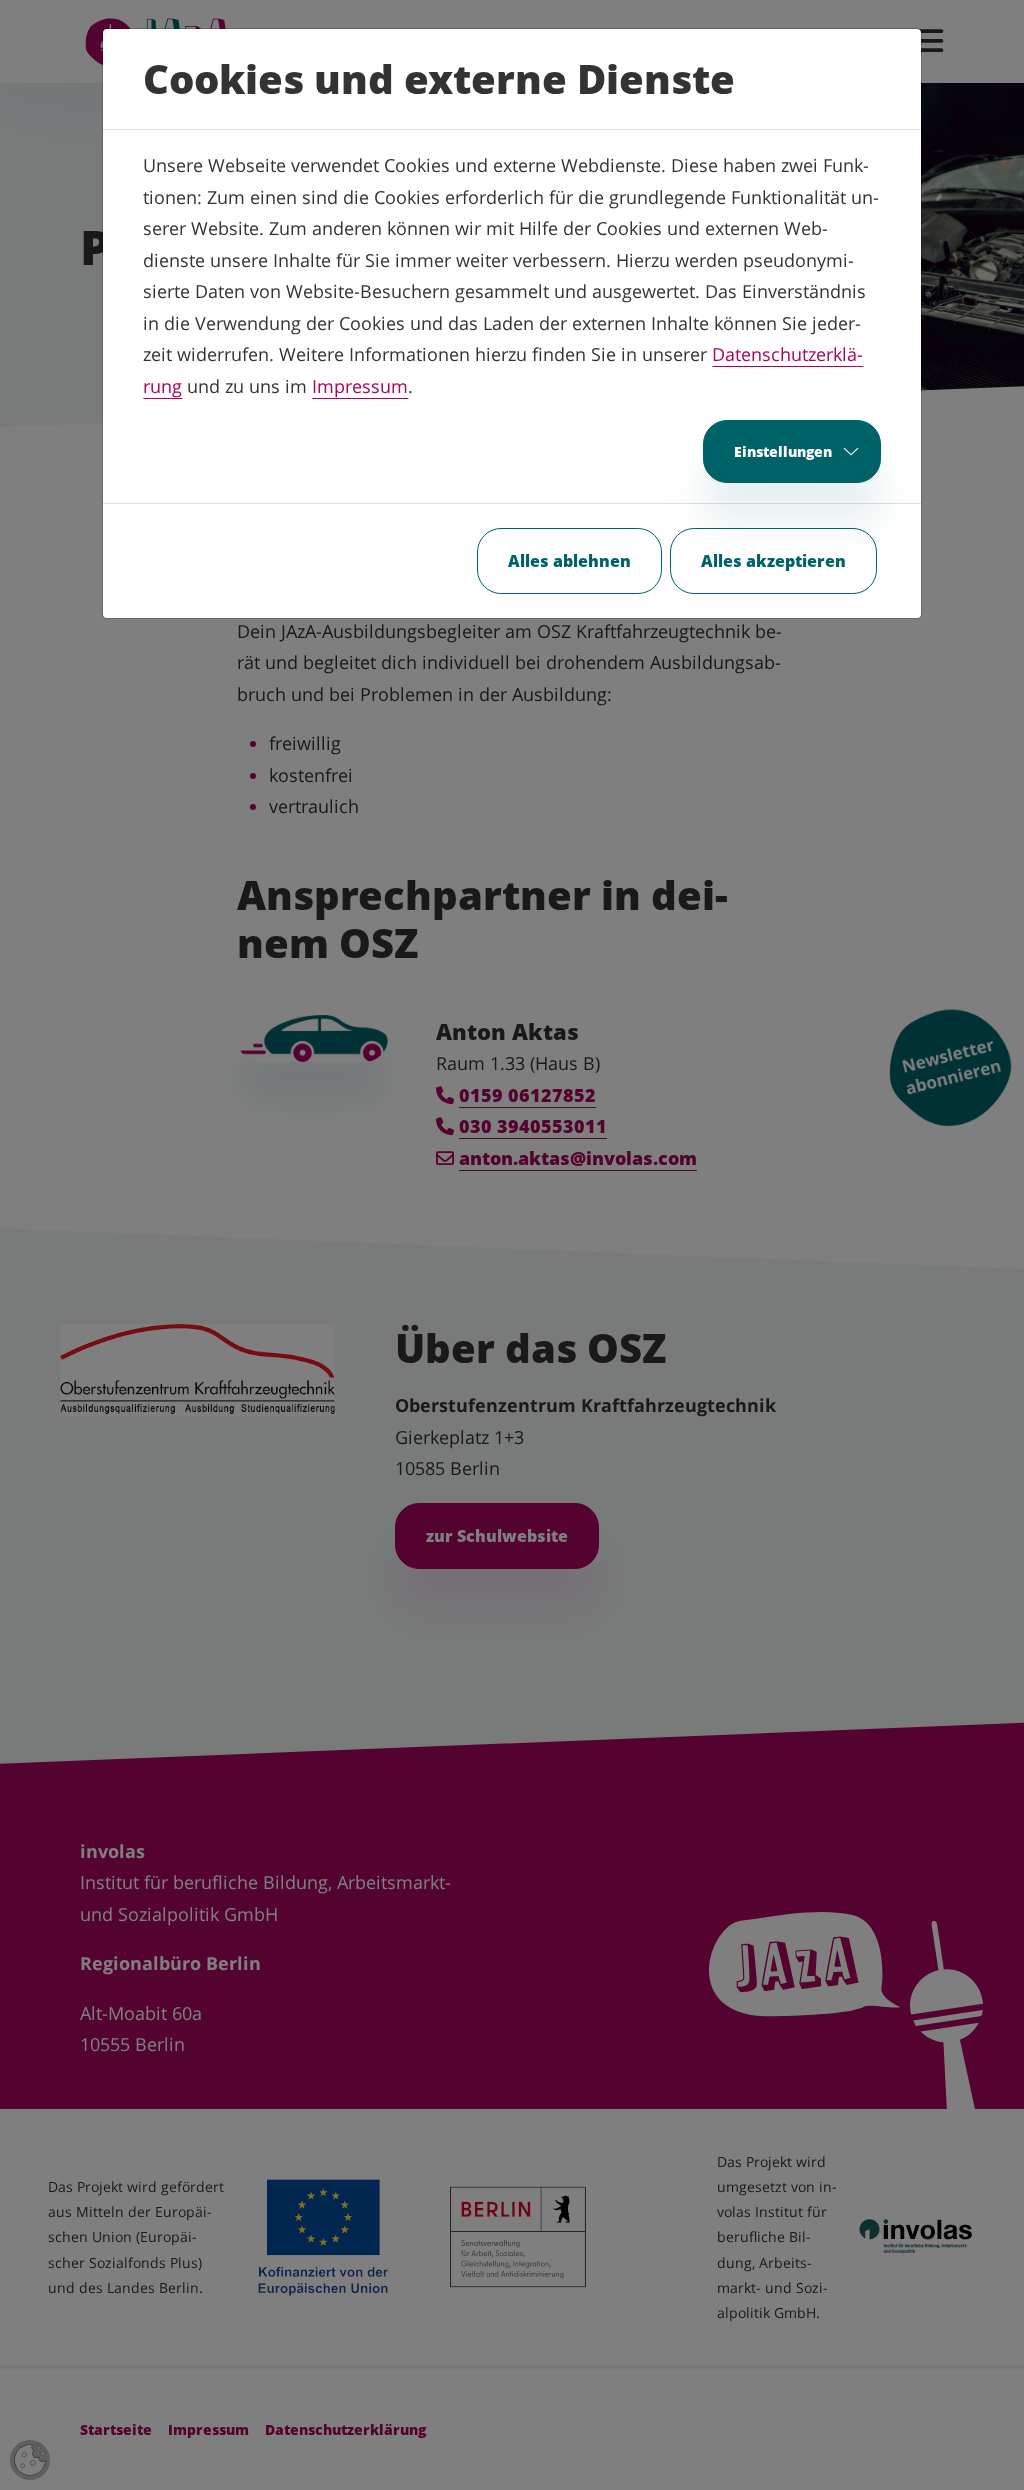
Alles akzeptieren (773, 561)
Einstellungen (783, 451)
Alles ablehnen (569, 561)
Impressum (360, 386)
